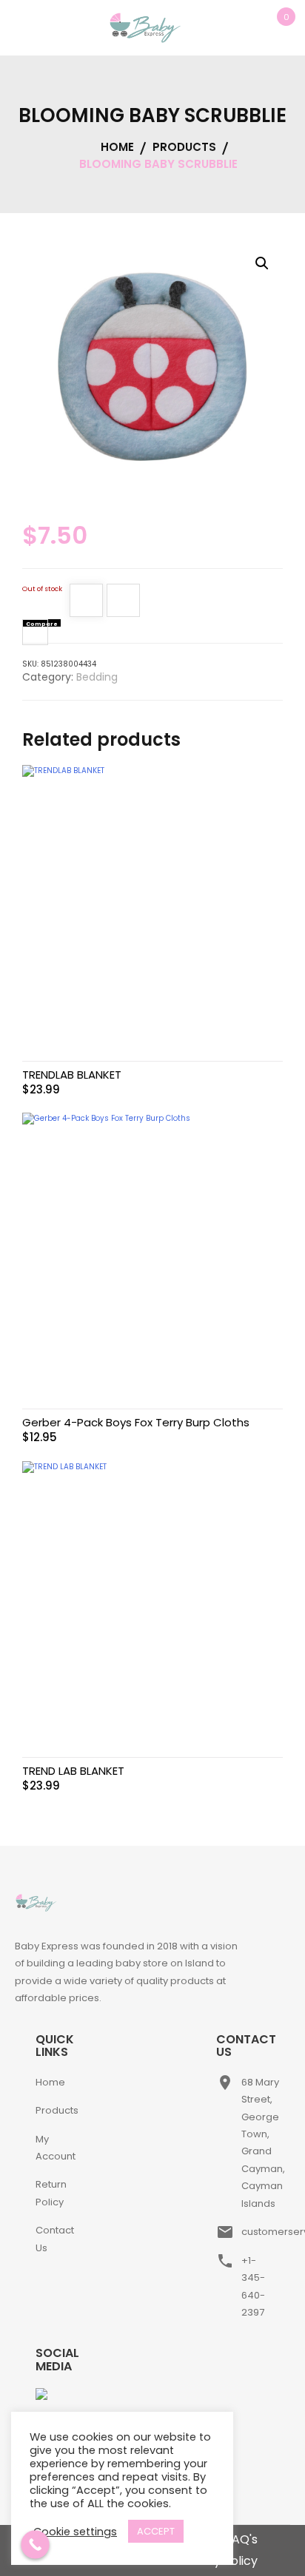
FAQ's (241, 2539)
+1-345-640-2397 (253, 2286)
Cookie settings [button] (75, 2532)
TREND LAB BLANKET (73, 1771)
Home (50, 2082)
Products (57, 2110)
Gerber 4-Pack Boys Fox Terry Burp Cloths (136, 1422)
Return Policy (51, 2193)
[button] (262, 263)
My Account (56, 2148)
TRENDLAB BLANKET (72, 1075)
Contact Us (55, 2239)
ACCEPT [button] (156, 2531)
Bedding (97, 677)
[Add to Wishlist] (86, 603)
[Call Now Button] (35, 2545)
